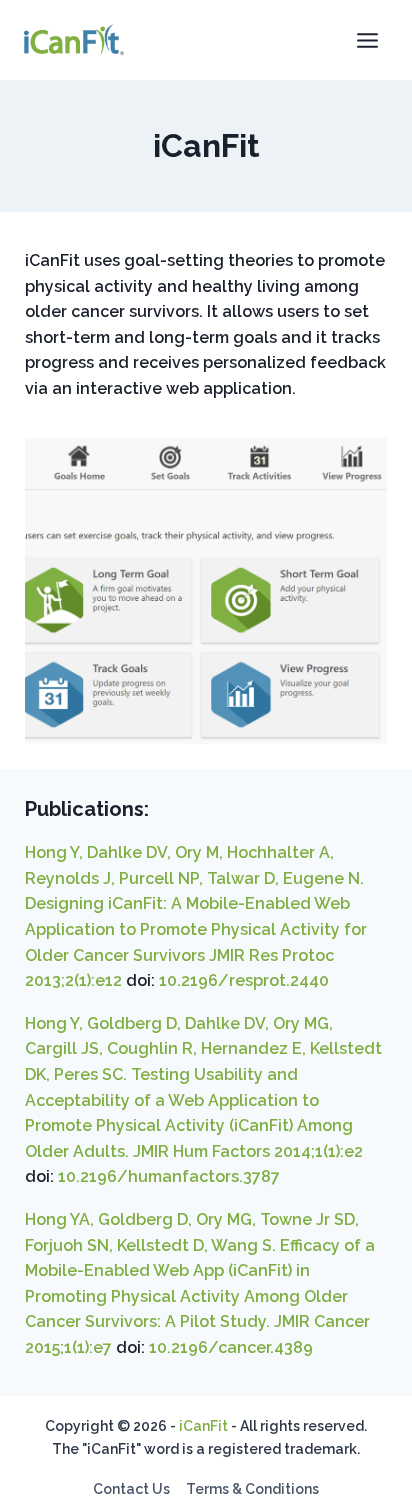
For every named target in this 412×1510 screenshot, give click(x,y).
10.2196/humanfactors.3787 (169, 1176)
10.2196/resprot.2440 (244, 980)
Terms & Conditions (252, 1489)
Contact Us (131, 1489)
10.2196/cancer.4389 (231, 1347)
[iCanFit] (74, 40)
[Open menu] (367, 40)
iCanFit (203, 1426)
